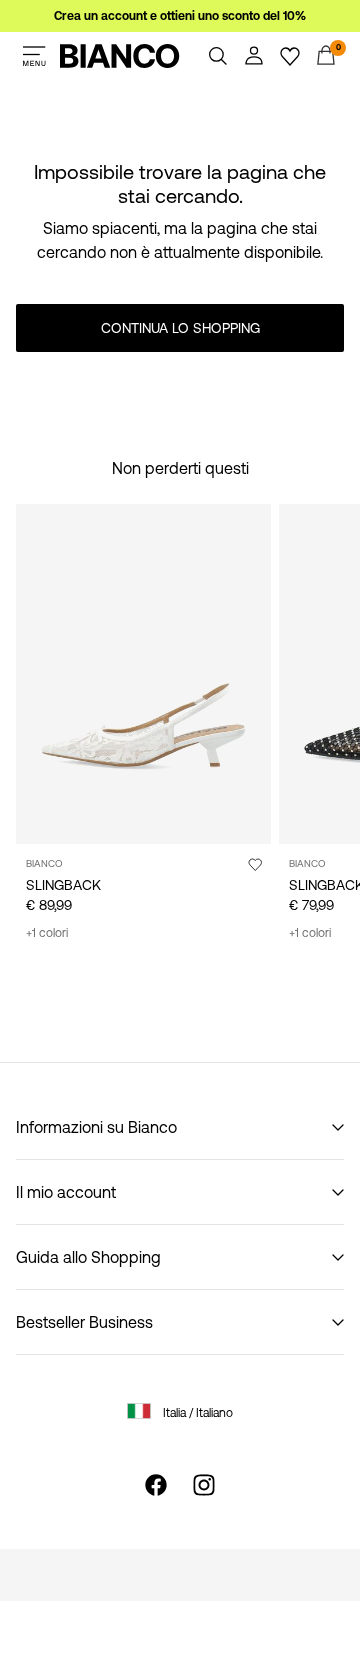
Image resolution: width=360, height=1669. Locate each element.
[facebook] (156, 1485)
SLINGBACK (63, 885)
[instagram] (204, 1485)
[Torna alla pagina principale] (120, 56)
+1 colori (47, 933)
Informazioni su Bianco (96, 1127)
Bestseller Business (84, 1322)
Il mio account (66, 1192)
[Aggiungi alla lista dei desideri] (255, 864)
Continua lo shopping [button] (180, 328)
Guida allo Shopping (88, 1257)
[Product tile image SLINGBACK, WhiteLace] (143, 674)
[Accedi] (254, 56)
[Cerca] (218, 56)
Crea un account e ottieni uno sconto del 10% (180, 16)
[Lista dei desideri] (290, 56)
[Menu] (34, 56)
